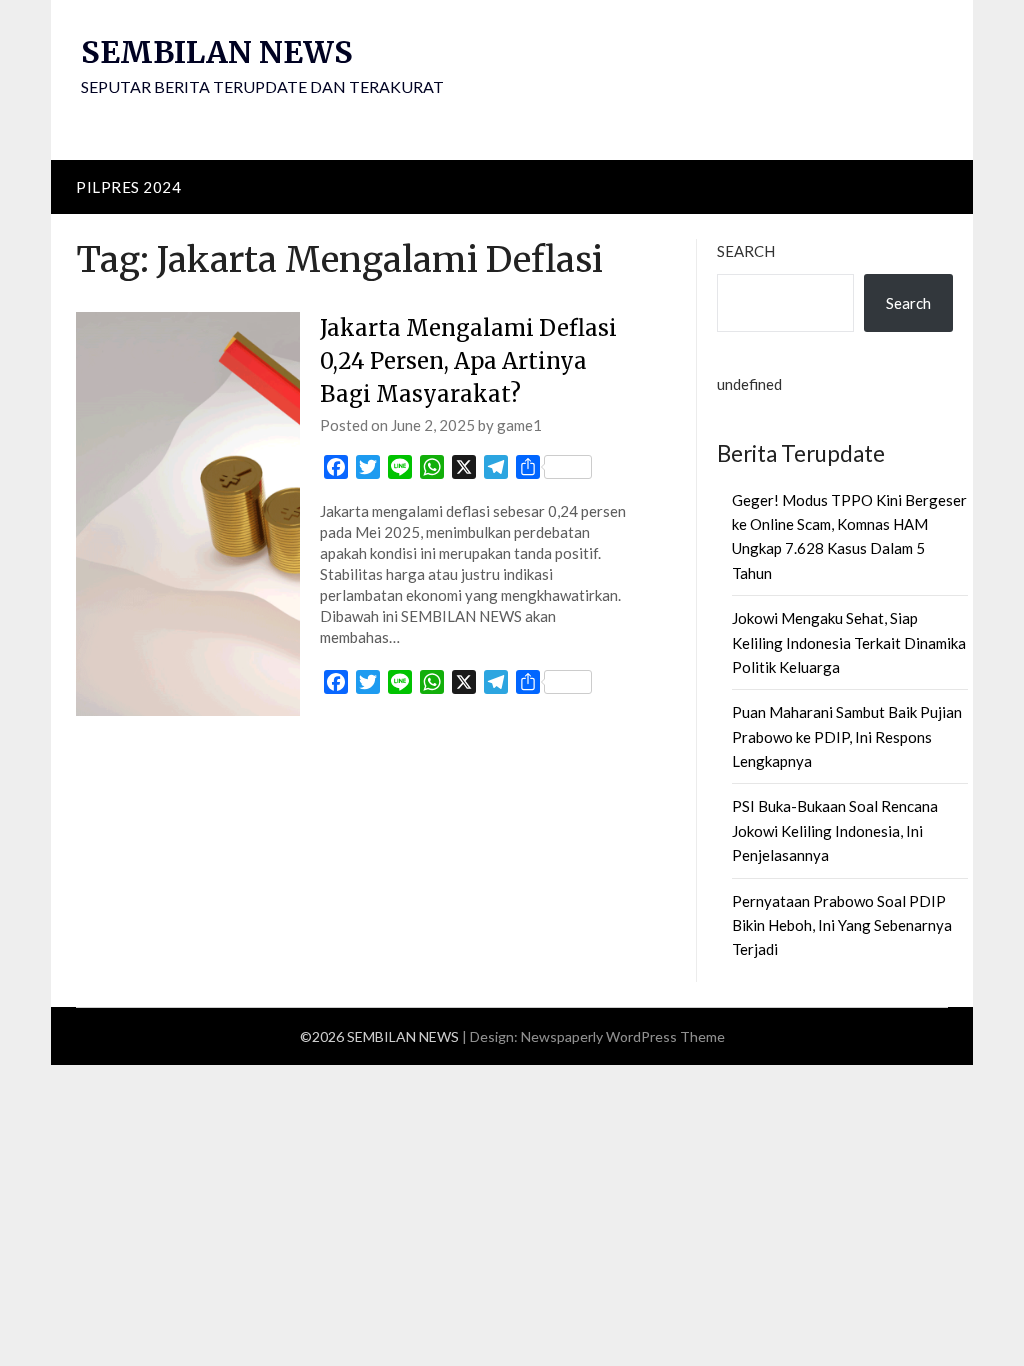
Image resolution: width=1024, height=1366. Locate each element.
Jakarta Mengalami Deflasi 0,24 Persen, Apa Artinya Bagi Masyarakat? (468, 361)
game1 (519, 425)
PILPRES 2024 (128, 187)
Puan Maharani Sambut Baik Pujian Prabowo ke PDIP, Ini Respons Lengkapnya (847, 736)
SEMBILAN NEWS (217, 52)
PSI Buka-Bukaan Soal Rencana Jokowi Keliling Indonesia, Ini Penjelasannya (835, 830)
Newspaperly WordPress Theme (623, 1036)
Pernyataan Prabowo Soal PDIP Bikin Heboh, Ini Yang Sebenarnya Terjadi (842, 925)
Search (746, 251)
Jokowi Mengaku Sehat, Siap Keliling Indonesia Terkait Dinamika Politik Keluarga (849, 642)
